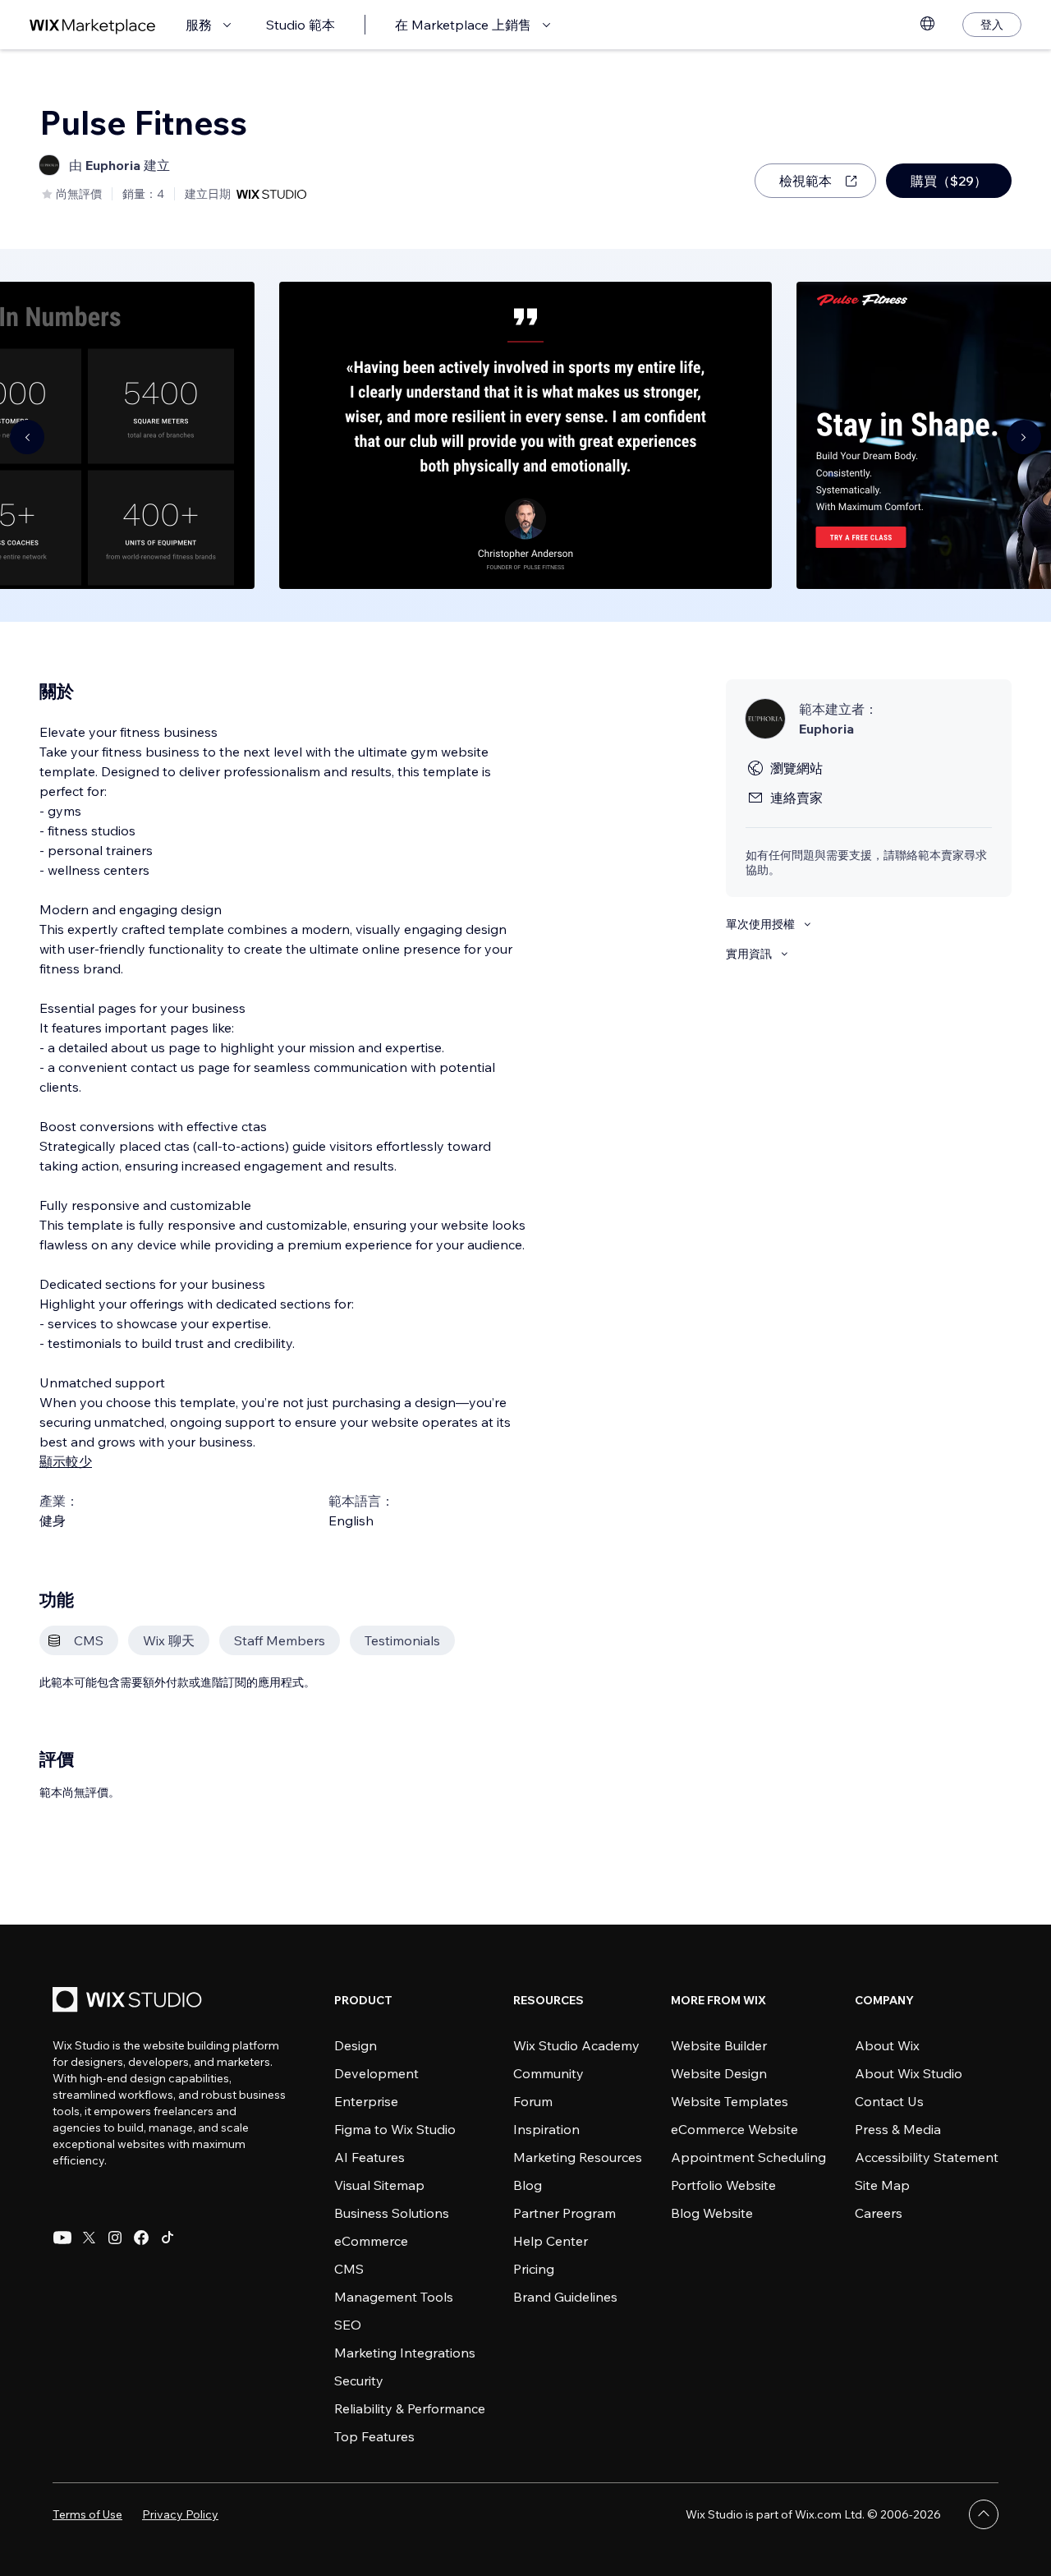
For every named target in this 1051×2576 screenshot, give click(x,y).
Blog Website (712, 2213)
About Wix (887, 2045)
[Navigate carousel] (27, 437)
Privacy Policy (180, 2514)
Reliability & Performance (410, 2408)
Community (548, 2073)
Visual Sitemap (379, 2185)
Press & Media (898, 2129)
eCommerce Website (734, 2129)
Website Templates (730, 2101)
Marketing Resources (578, 2157)
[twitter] (89, 2238)
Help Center (551, 2241)
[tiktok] (168, 2238)
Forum (533, 2101)
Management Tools (394, 2297)
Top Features (374, 2436)
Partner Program (565, 2213)
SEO (348, 2325)
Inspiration (546, 2129)
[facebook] (141, 2238)
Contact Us (889, 2101)
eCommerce (371, 2241)
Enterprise (366, 2101)
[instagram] (115, 2238)
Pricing (534, 2269)
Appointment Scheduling (748, 2157)
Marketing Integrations (405, 2353)
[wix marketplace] (93, 25)
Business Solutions (392, 2213)
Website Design (719, 2073)
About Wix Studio (909, 2073)
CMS (349, 2269)
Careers (879, 2213)
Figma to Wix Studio (395, 2129)
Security (359, 2380)
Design (356, 2045)
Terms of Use (87, 2514)
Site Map (882, 2185)
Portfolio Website (723, 2185)
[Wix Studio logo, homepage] (130, 2001)
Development (376, 2073)
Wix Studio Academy (576, 2045)
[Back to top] (984, 2514)
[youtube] (62, 2238)
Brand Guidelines (565, 2297)
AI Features (369, 2157)
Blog (528, 2185)
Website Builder (719, 2045)
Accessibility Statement (927, 2157)
